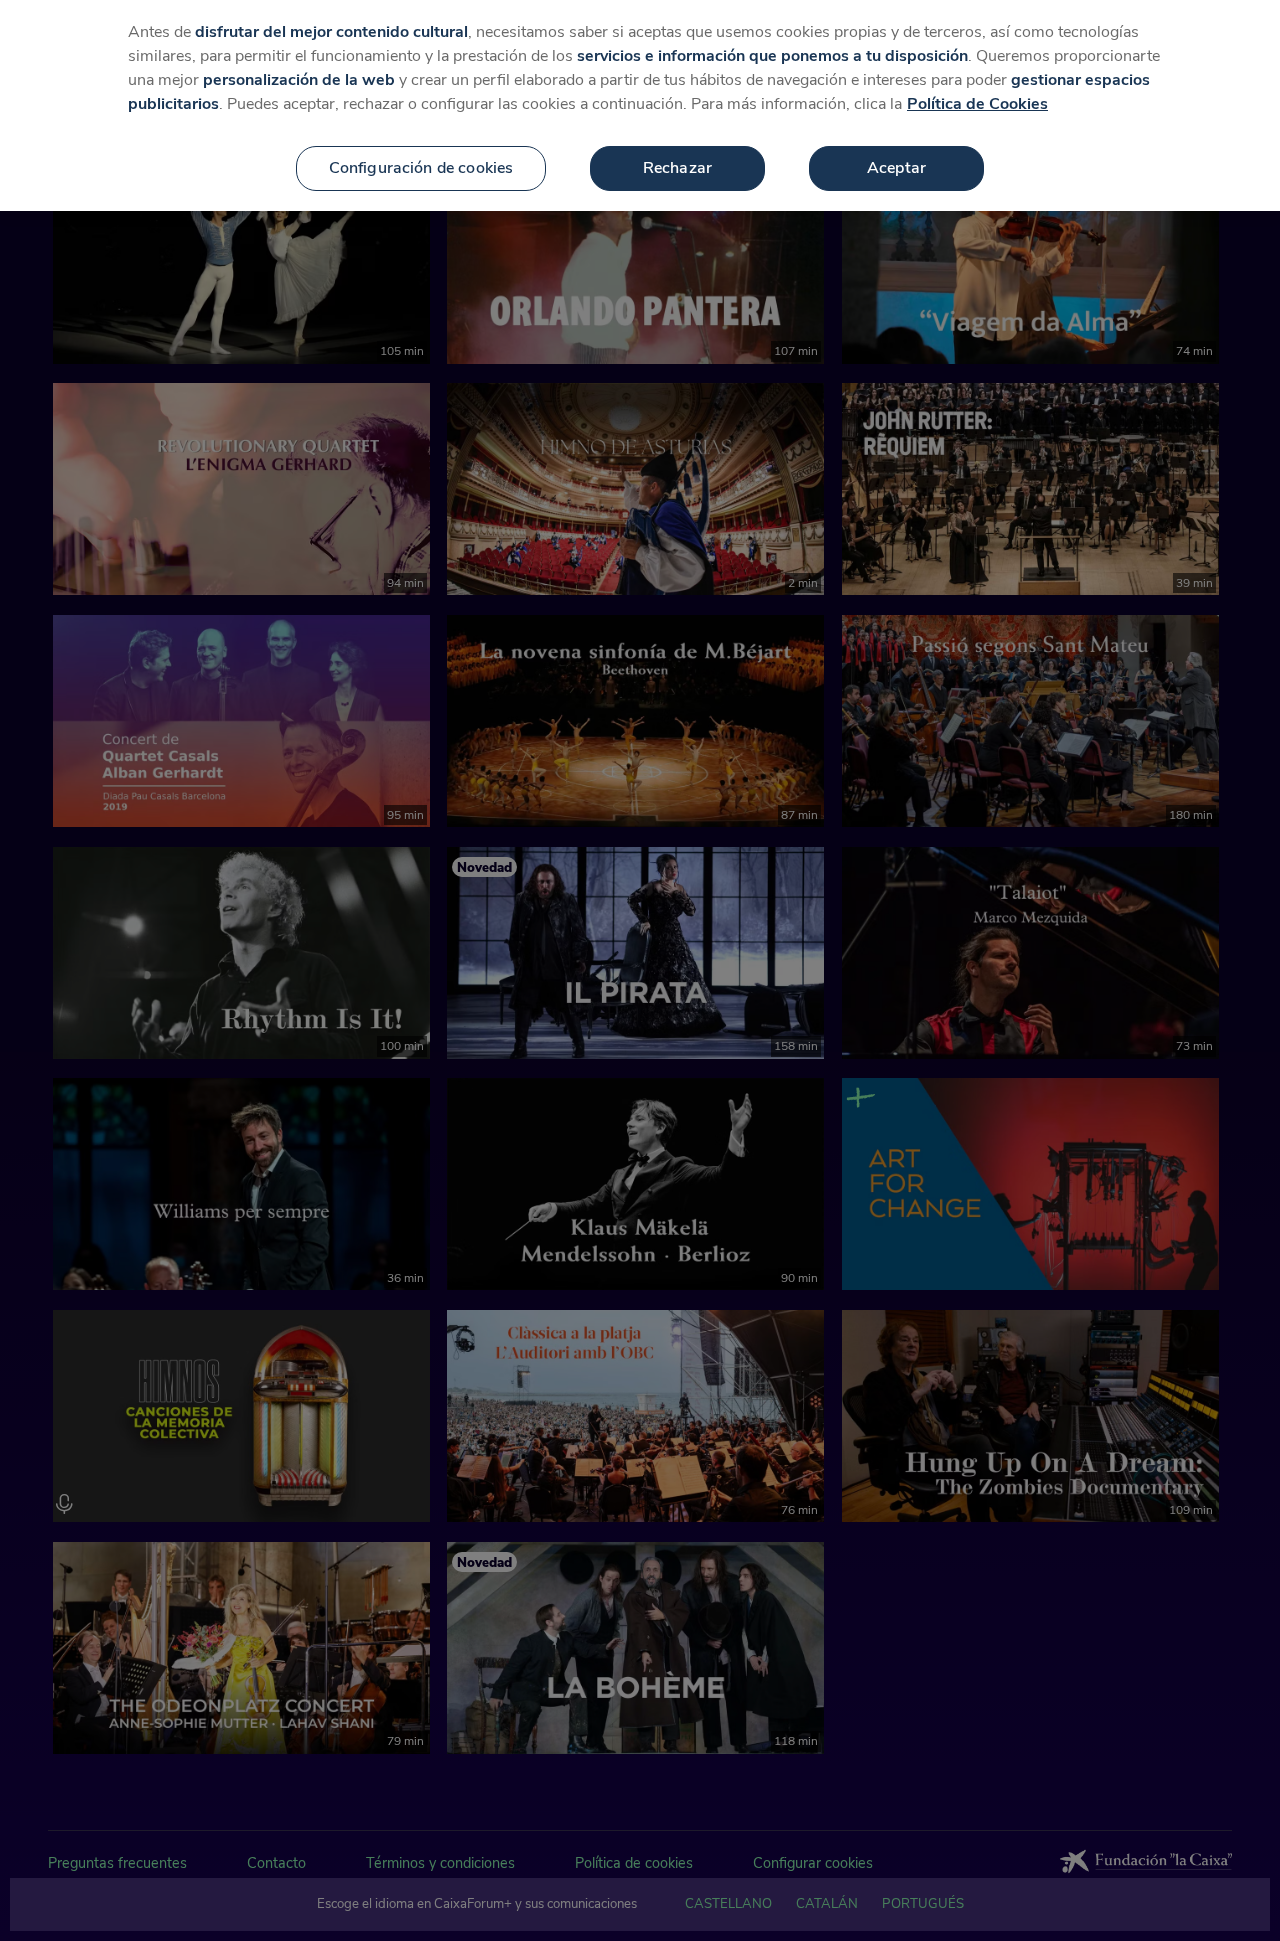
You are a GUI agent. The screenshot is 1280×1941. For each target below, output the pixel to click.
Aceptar (896, 168)
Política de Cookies (977, 104)
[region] (640, 105)
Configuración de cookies (421, 168)
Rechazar (677, 168)
